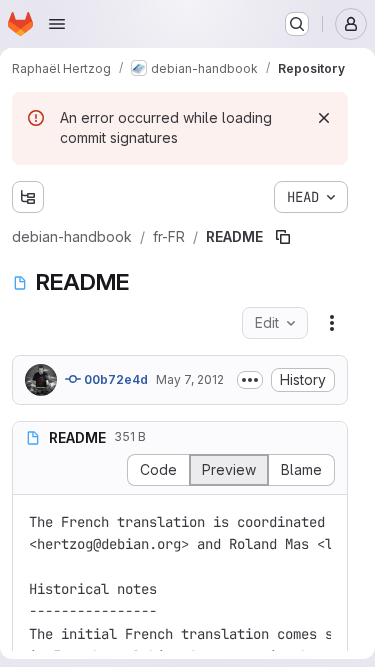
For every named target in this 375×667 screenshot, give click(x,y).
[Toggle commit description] (250, 380)
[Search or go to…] (297, 24)
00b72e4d (114, 379)
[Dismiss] (324, 118)
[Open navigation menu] (57, 24)
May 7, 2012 (190, 379)
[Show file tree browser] (28, 197)
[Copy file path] (283, 237)
